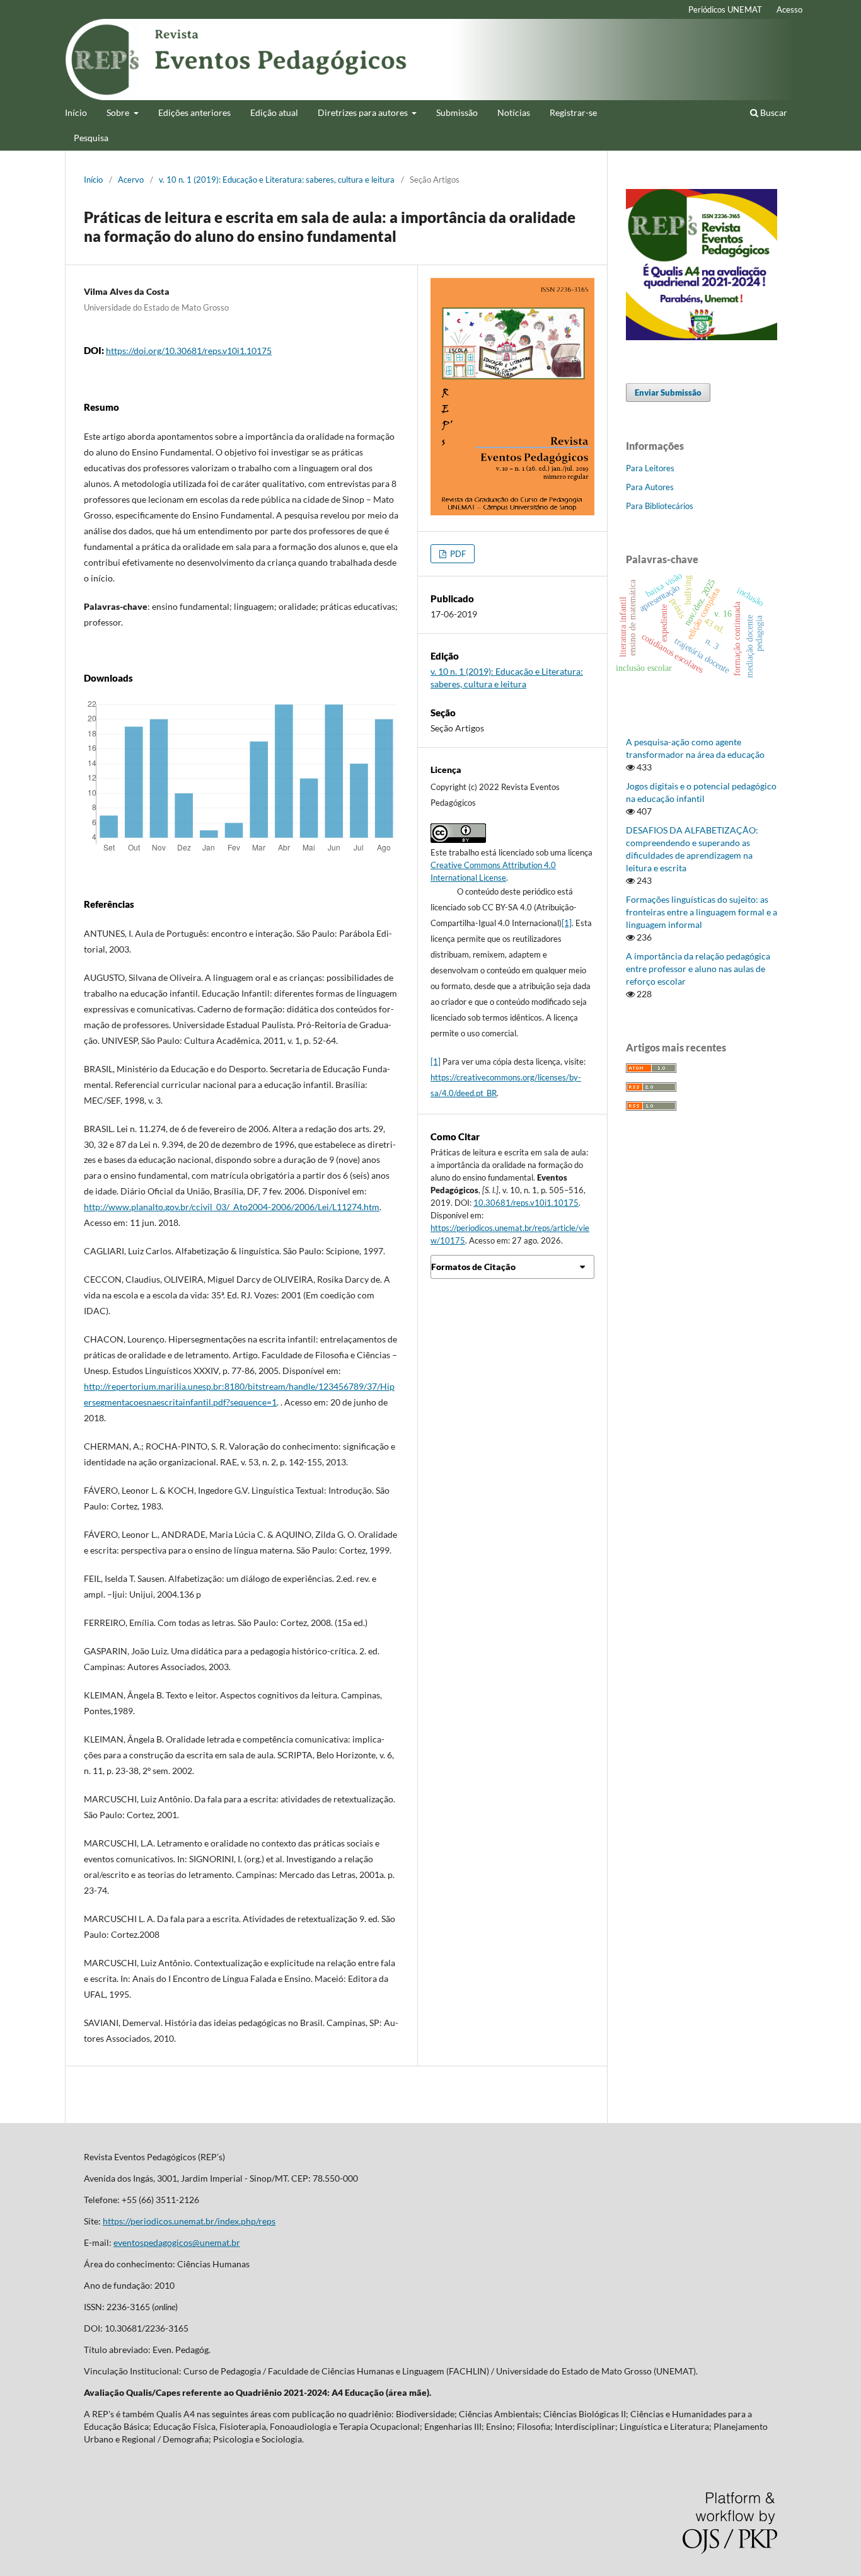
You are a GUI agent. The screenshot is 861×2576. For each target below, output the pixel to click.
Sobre (119, 112)
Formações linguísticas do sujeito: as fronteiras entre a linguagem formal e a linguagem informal (702, 912)
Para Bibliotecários (660, 506)
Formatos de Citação (473, 1267)
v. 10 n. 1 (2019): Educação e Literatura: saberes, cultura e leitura (277, 180)
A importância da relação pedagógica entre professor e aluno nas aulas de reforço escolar (698, 969)
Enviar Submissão (668, 392)
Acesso (789, 9)
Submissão (457, 112)
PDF (457, 554)
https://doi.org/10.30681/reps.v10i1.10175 (189, 351)
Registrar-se (573, 112)
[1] (567, 923)
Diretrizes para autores (364, 112)
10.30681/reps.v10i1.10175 (526, 1203)
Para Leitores (650, 468)
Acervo (131, 180)
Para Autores (650, 487)
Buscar (773, 112)
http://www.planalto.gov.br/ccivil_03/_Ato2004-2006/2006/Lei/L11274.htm (232, 1207)
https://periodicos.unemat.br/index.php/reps (189, 2221)
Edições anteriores (194, 112)
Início (76, 112)
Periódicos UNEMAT (725, 9)
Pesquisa (91, 138)
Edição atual (274, 112)
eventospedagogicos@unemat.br (177, 2242)
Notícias (514, 112)
